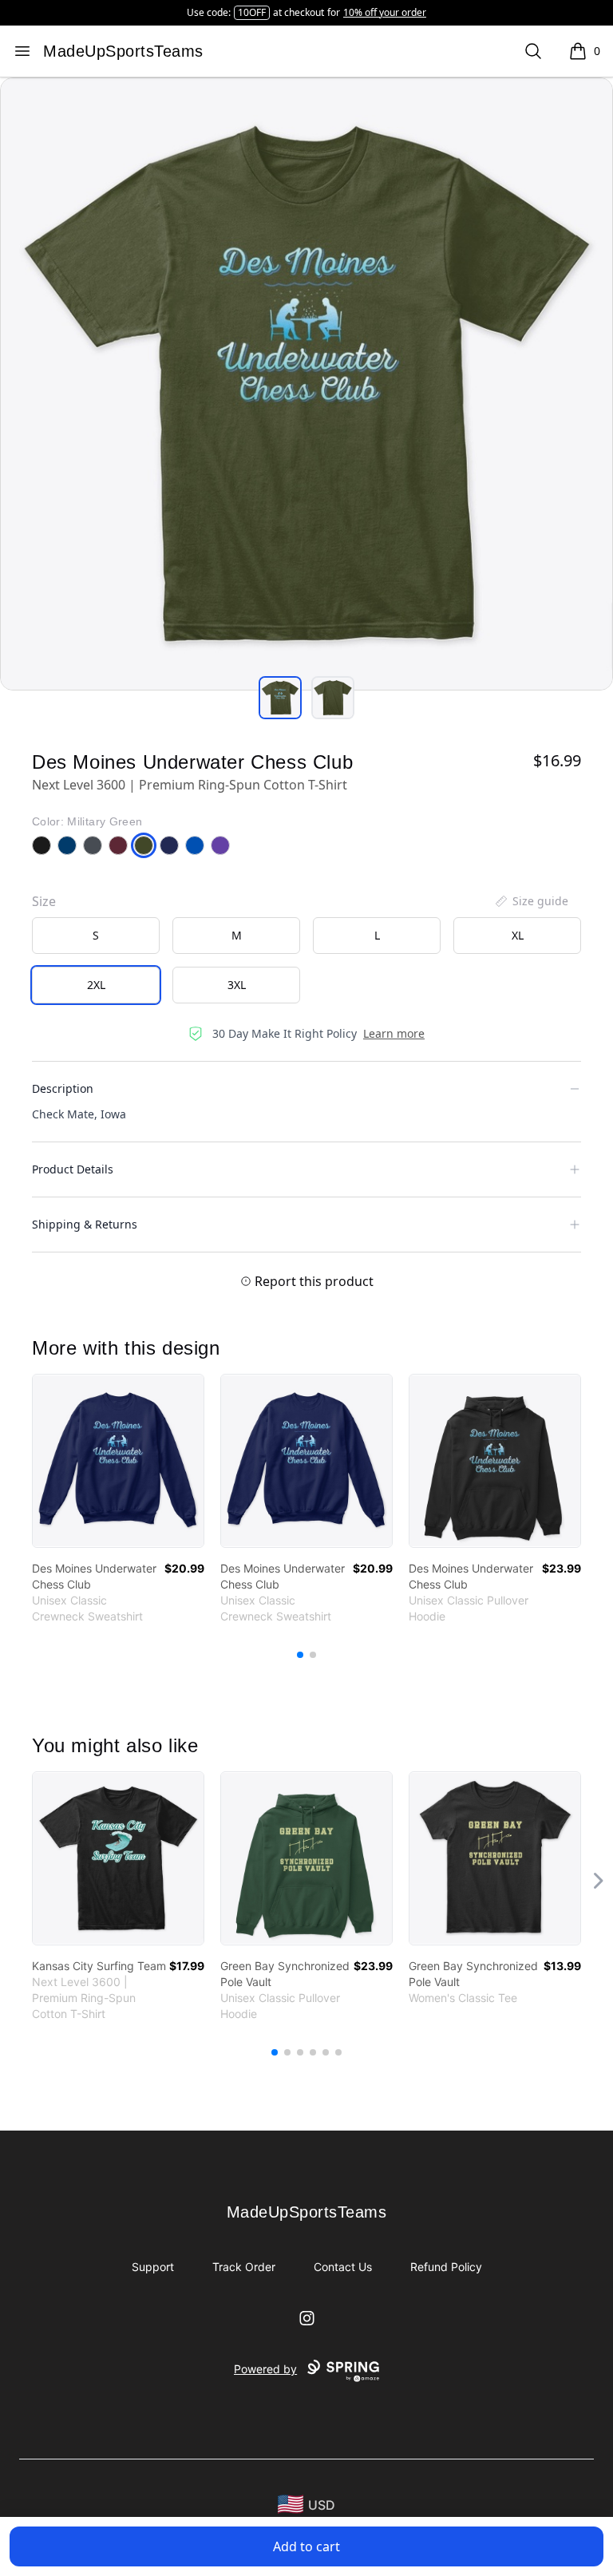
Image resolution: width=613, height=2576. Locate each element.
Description (63, 1088)
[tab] (280, 698)
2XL (96, 985)
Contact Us (343, 2267)
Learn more (394, 1033)
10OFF (252, 12)
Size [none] (44, 901)
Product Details (73, 1169)
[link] (118, 1461)
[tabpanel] (306, 384)
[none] (531, 901)
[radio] (96, 936)
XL (518, 935)
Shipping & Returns (85, 1224)
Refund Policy (446, 2267)
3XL (237, 985)
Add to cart (306, 2546)
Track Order (244, 2267)
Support (153, 2267)
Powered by (265, 2369)
